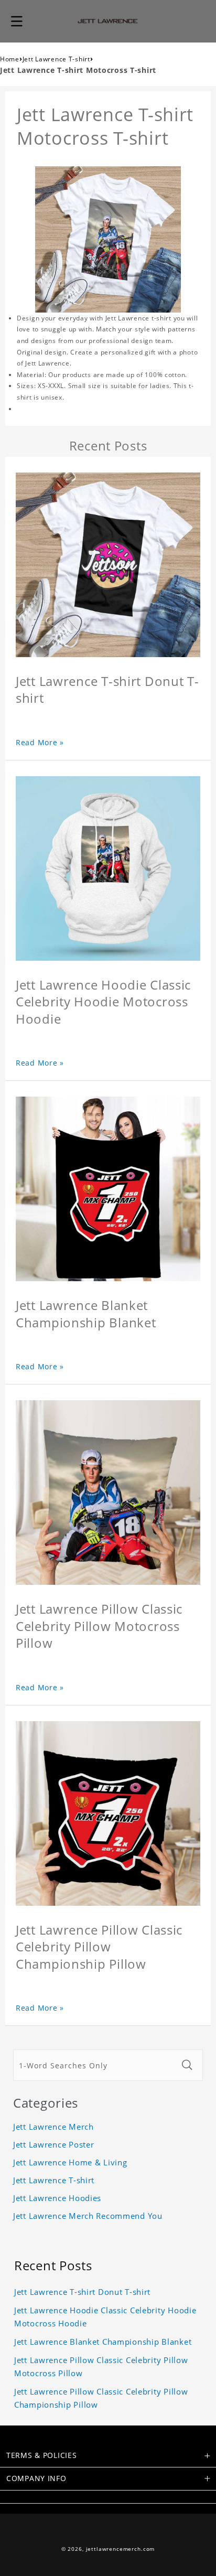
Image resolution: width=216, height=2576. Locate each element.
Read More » (40, 742)
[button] (17, 21)
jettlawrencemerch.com (121, 2549)
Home (10, 59)
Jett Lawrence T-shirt (56, 59)
